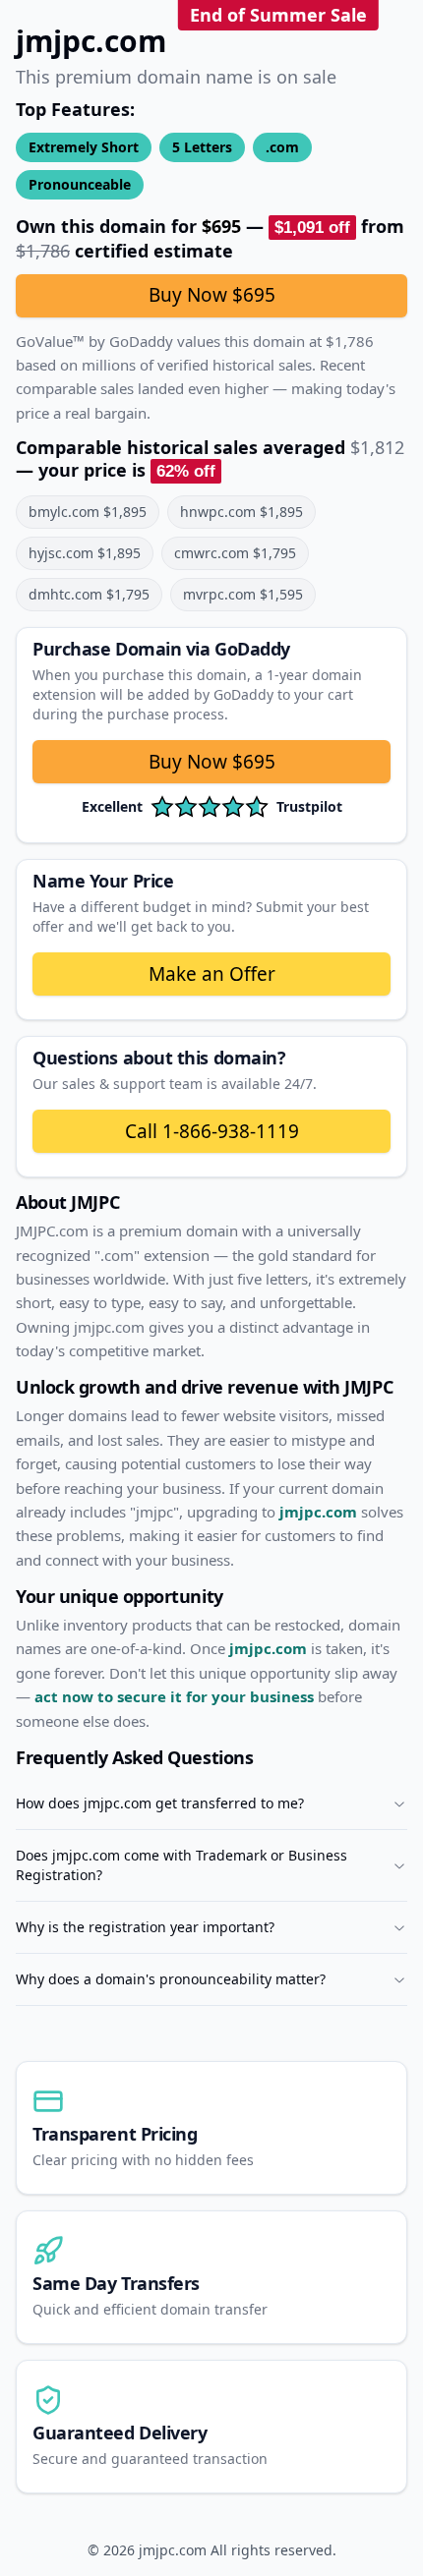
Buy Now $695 (212, 295)
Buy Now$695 (212, 762)
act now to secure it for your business (174, 1696)
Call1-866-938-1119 (212, 1131)
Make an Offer (212, 974)
